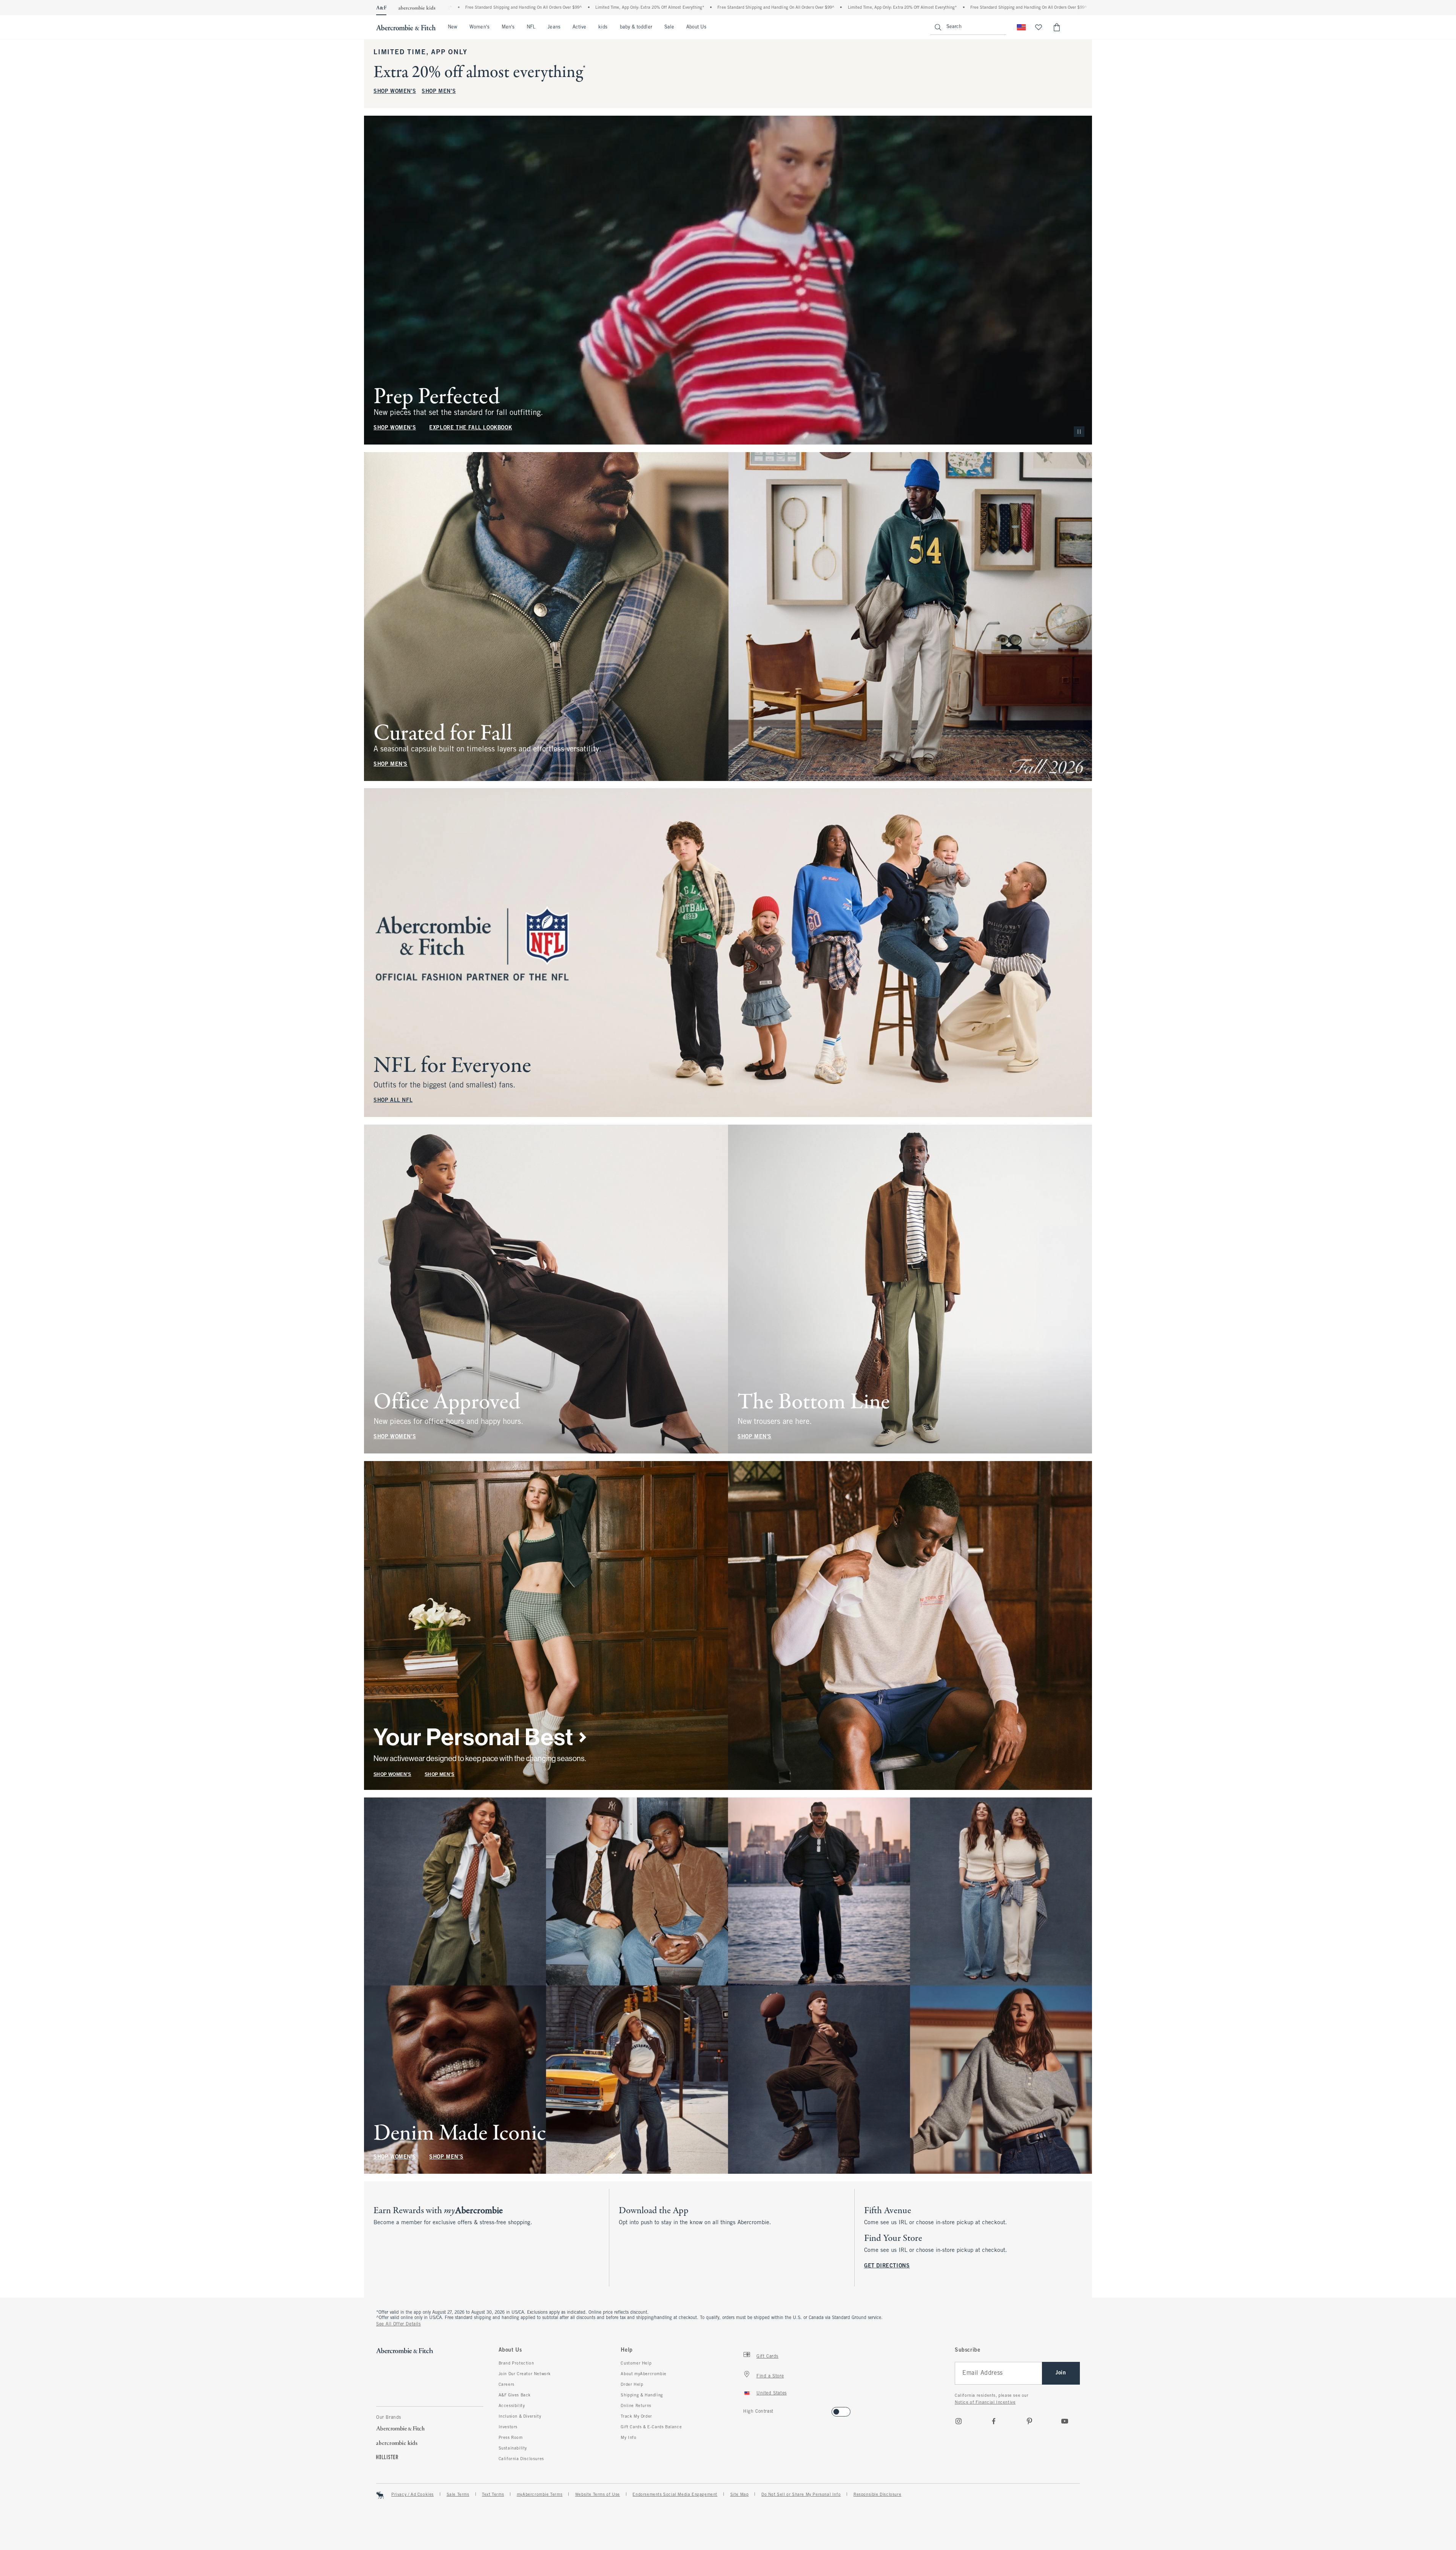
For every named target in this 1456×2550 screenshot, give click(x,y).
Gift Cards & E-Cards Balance (651, 2427)
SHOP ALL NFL (393, 1101)
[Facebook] (994, 2421)
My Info (628, 2438)
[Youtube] (1065, 2421)
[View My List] (1039, 27)
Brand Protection (516, 2363)
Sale (669, 27)
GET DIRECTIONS (887, 2266)
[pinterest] (1029, 2421)
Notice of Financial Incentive (985, 2402)
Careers (507, 2385)
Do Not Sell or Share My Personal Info (801, 2495)
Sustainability (513, 2448)
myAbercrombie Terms (540, 2495)
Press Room (511, 2438)
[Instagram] (959, 2421)
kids (603, 27)
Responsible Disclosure (877, 2495)
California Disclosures (521, 2459)
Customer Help (636, 2363)
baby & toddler (636, 27)
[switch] (746, 2409)
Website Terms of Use (598, 2495)
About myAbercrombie (643, 2374)
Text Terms (493, 2495)
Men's (508, 27)
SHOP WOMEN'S (395, 92)
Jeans (554, 27)
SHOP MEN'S (439, 92)
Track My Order (636, 2416)
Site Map (740, 2495)
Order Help (632, 2385)
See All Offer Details (399, 2324)
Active (579, 27)
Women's (479, 27)
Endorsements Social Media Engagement (675, 2495)
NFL (531, 27)
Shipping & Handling (642, 2395)
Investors (508, 2427)
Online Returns (636, 2406)
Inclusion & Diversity (520, 2416)
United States (772, 2393)
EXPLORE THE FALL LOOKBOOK (471, 428)
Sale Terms (458, 2495)
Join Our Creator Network (525, 2374)
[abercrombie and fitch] (406, 27)
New (453, 27)
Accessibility (512, 2406)
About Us (696, 27)
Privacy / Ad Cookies (413, 2495)
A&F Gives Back (515, 2395)
